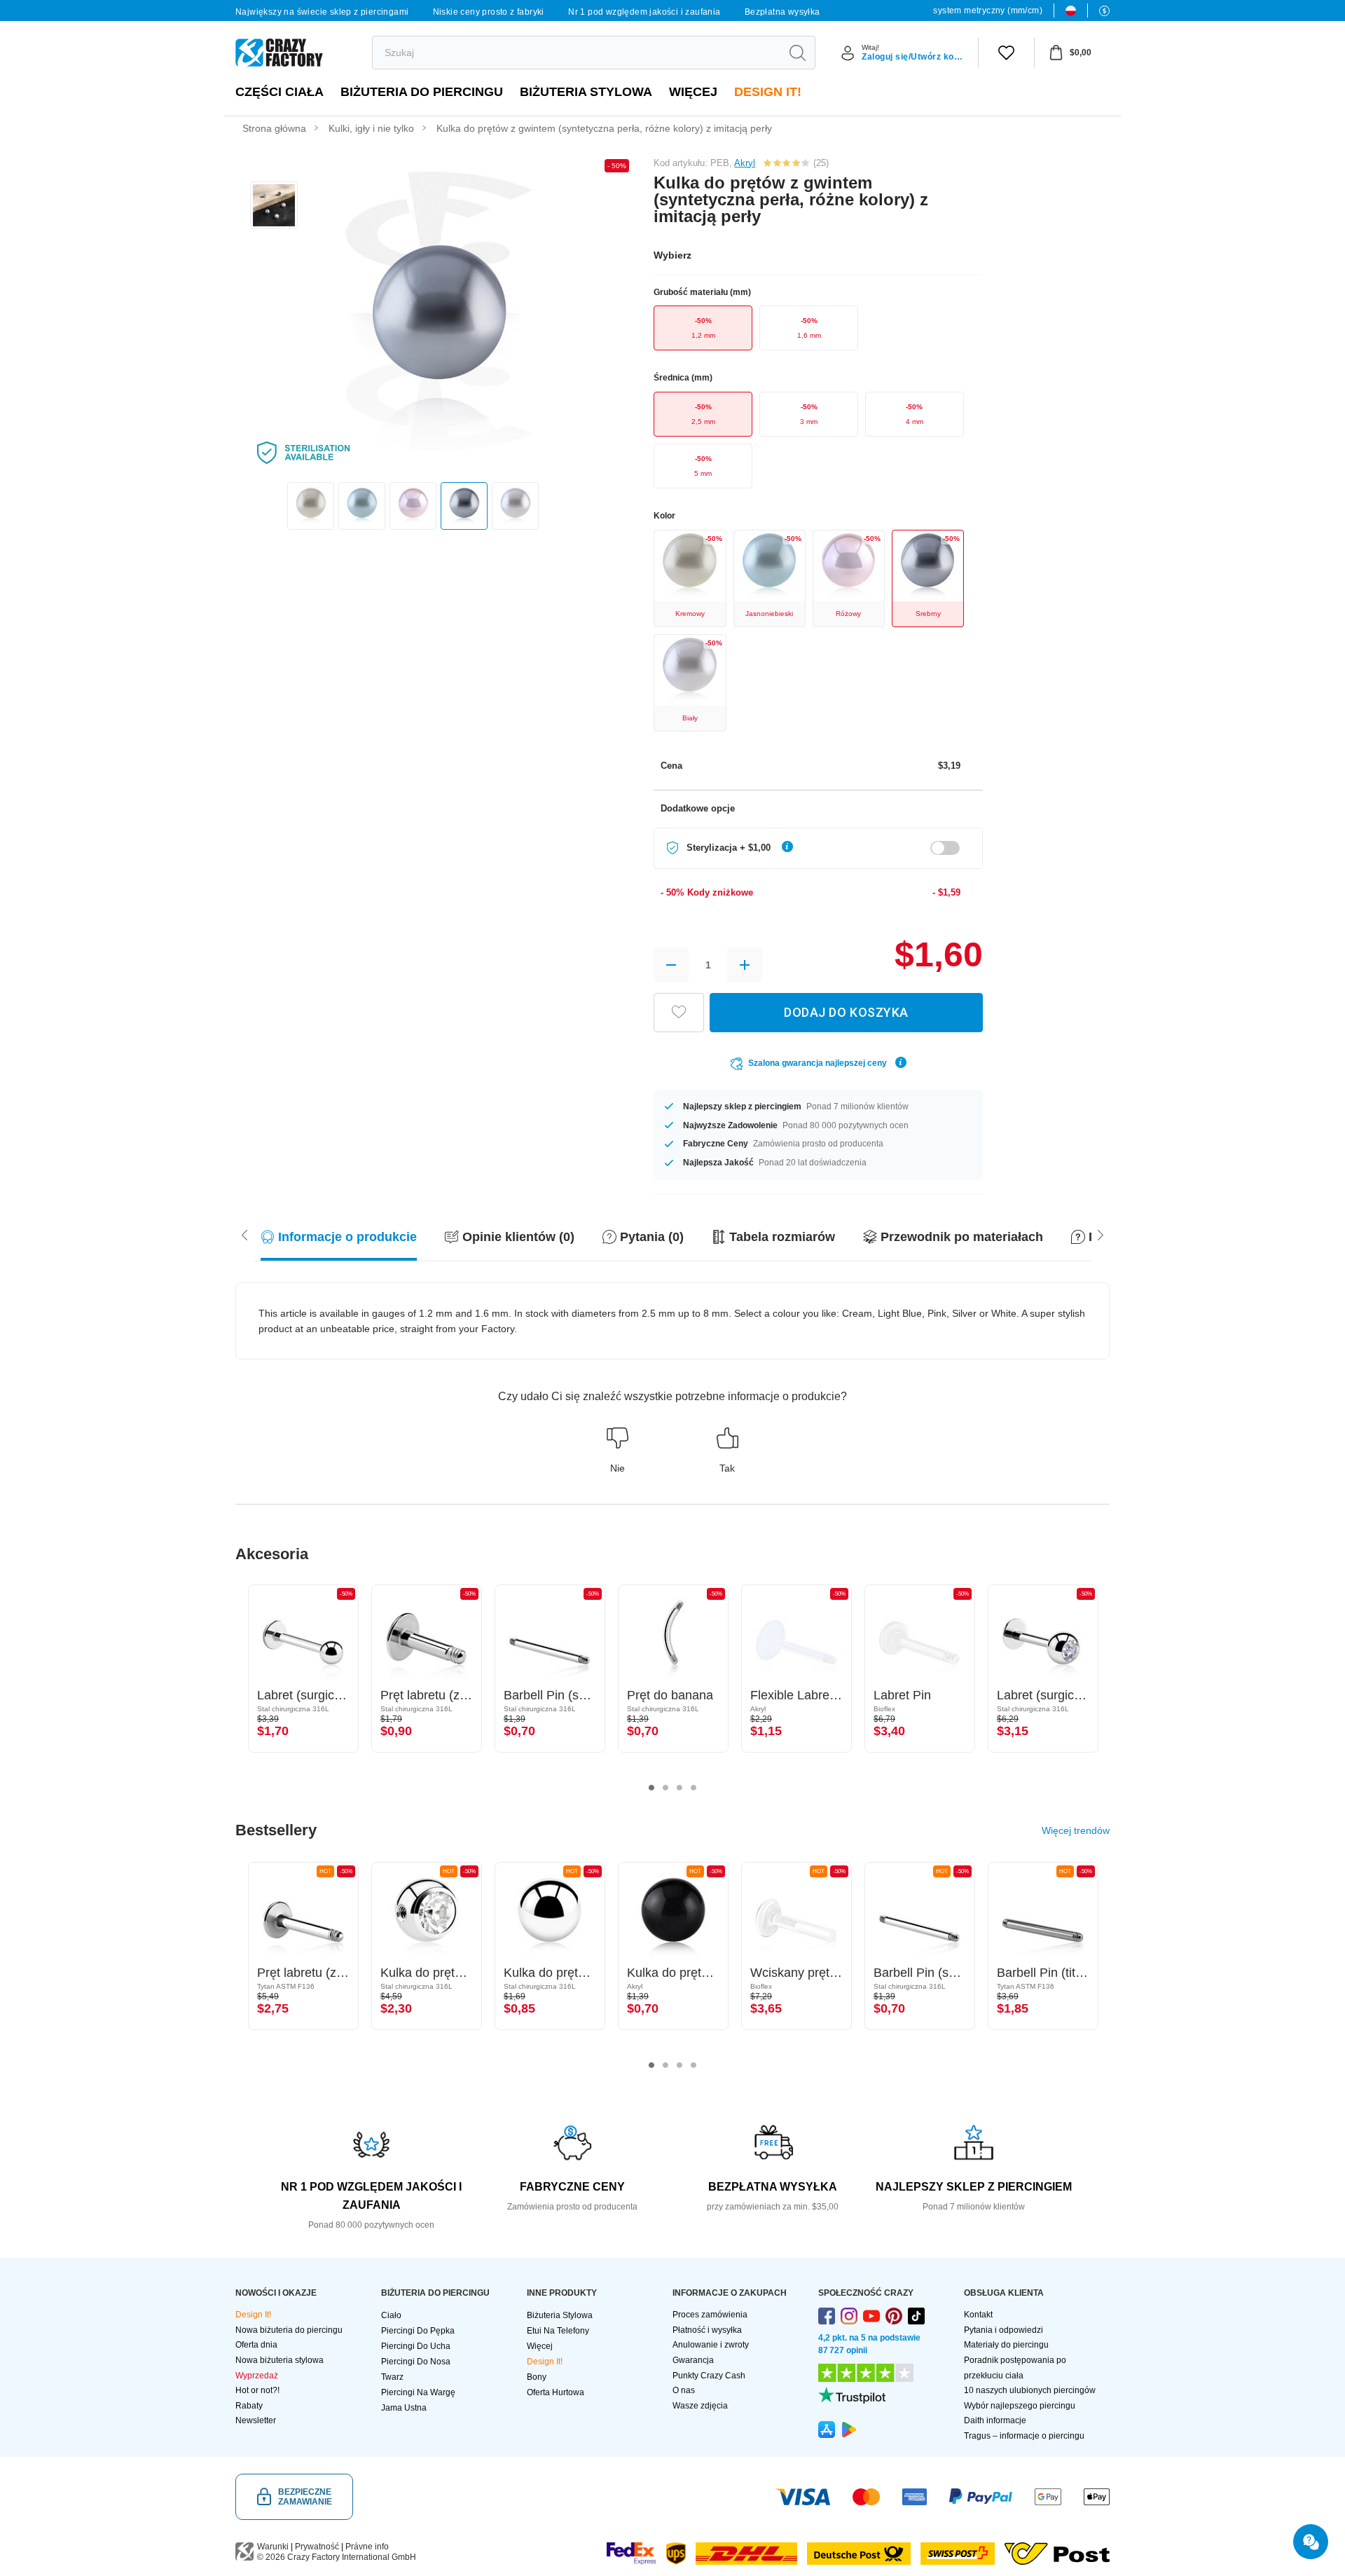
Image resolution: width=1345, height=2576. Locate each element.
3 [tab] (680, 1788)
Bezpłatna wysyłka (782, 12)
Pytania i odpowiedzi (1003, 2330)
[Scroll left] (1101, 1234)
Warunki (273, 2547)
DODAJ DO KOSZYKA (846, 1012)
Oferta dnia (256, 2345)
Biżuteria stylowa (586, 92)
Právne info (367, 2547)
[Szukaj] (797, 53)
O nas (684, 2390)
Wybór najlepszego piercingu (1020, 2406)
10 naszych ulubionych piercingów (1030, 2390)
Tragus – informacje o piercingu (1024, 2436)
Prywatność (317, 2547)
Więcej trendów (1076, 1830)
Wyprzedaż (257, 2376)
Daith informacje (995, 2420)
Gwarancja (693, 2360)
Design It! (768, 92)
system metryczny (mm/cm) (988, 11)
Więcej (693, 92)
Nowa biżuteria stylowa (280, 2360)
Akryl (745, 163)
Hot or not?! (257, 2390)
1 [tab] (651, 1788)
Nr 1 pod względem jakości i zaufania (644, 12)
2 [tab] (665, 1788)
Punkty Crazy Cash (709, 2376)
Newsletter (256, 2420)
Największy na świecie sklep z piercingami (322, 12)
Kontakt (978, 2315)
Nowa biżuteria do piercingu (289, 2330)
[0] (1006, 53)
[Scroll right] (244, 1234)
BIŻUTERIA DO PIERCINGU (422, 92)
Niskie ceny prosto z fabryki (489, 12)
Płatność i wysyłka (707, 2330)
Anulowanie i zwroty (711, 2345)
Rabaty (249, 2406)
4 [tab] (694, 1788)
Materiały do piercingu (1006, 2345)
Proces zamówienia (710, 2315)
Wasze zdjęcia (700, 2406)
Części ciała (280, 92)
